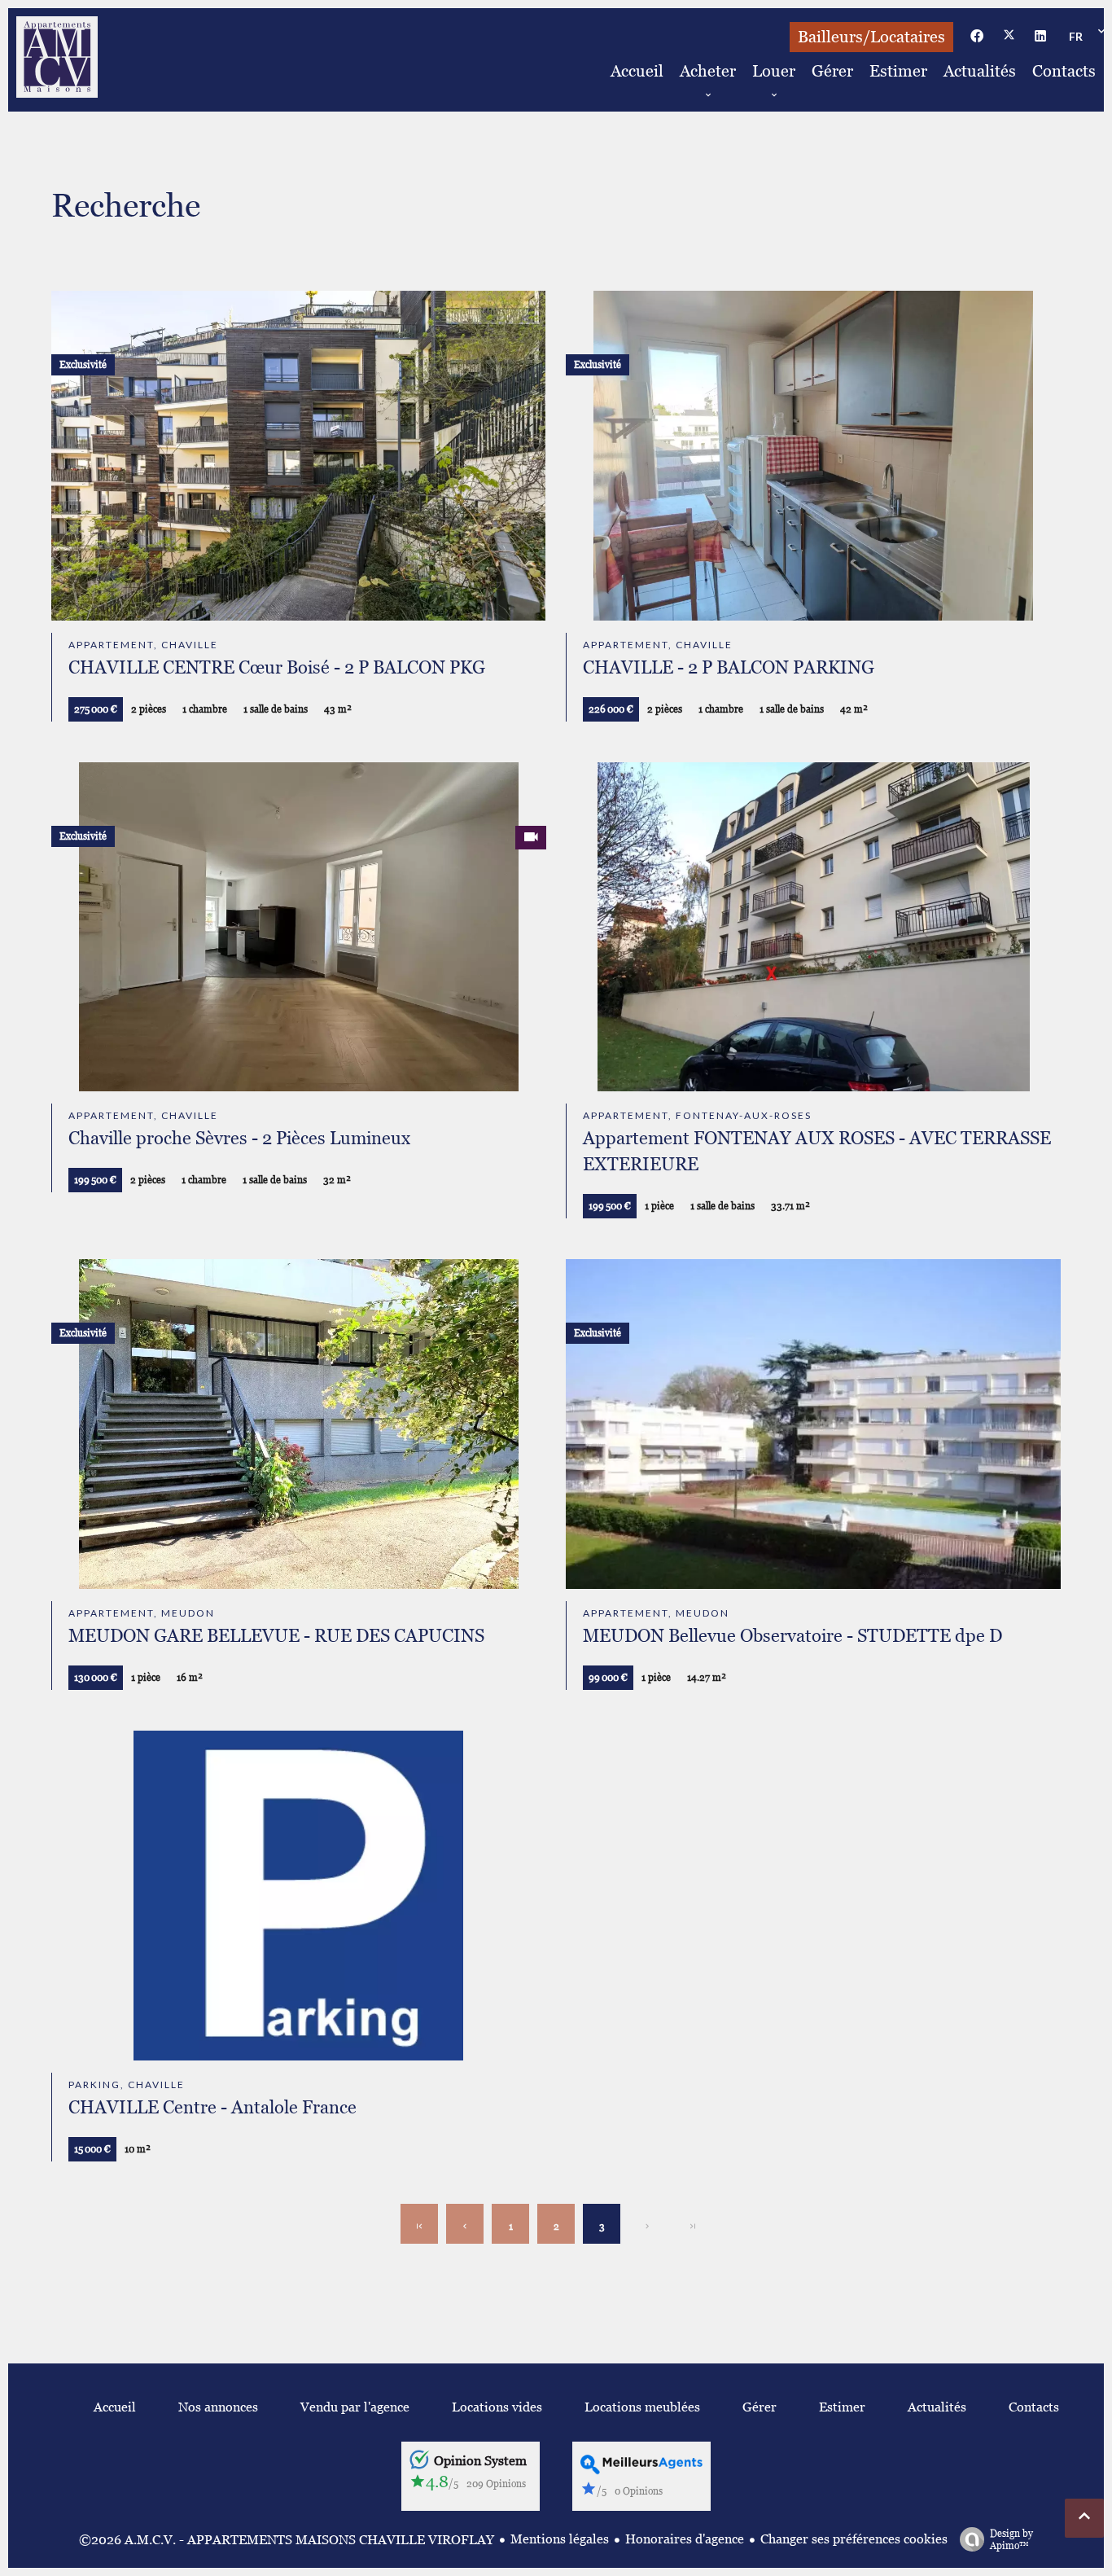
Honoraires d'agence (685, 2539)
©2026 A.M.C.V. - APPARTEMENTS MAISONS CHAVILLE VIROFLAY (287, 2539)
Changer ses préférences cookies (854, 2539)
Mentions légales (560, 2539)
